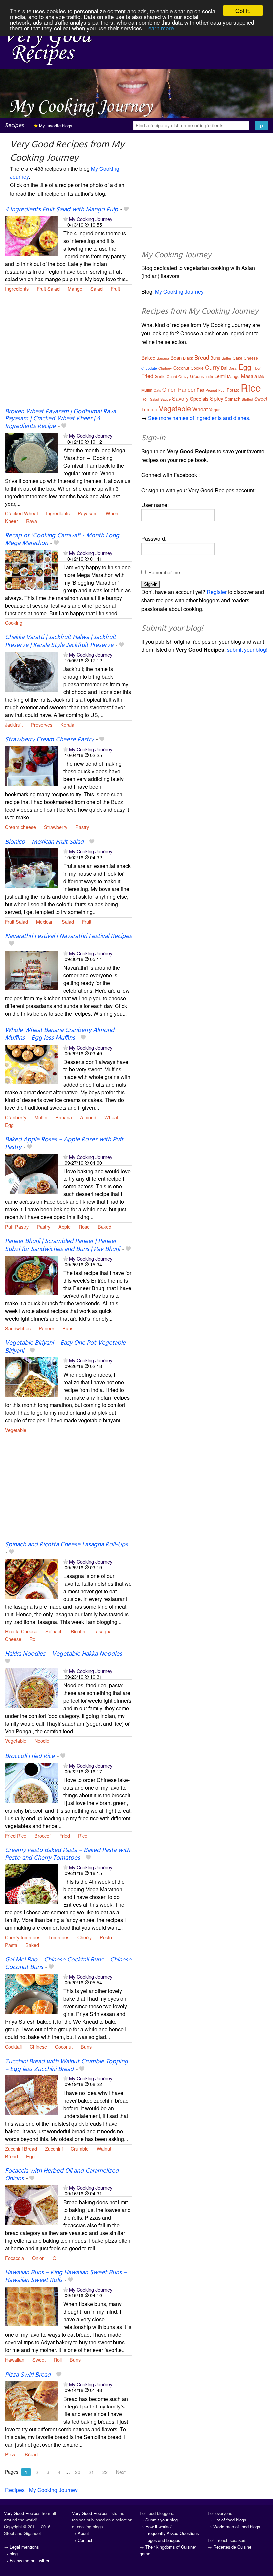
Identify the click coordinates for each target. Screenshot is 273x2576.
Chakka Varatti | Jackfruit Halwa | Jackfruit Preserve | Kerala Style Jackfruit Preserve (60, 641)
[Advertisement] (68, 354)
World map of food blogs (237, 2527)
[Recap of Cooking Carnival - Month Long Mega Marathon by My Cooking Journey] (32, 569)
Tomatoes (59, 1937)
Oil (55, 2258)
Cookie (197, 368)
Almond (88, 1117)
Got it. (243, 10)
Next (121, 2472)
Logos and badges (163, 2540)
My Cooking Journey (91, 219)
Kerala (67, 724)
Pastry (82, 827)
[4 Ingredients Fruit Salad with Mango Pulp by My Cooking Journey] (32, 235)
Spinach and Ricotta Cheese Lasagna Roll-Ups (66, 1545)
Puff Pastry (17, 1227)
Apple (64, 1227)
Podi (222, 390)
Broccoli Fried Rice (30, 1756)
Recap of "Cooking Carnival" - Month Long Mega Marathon (62, 540)
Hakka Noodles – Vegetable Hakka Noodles (63, 1654)
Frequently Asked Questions (172, 2533)
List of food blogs (230, 2520)
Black (188, 358)
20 (78, 2472)
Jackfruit (14, 724)
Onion (38, 2258)
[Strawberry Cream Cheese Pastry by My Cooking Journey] (32, 766)
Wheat (113, 513)
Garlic (160, 376)
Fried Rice (16, 1835)
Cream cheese (20, 827)
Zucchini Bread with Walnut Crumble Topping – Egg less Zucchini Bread (66, 2065)
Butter (227, 358)
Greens (197, 376)
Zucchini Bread (21, 2148)
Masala (249, 376)
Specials (199, 399)
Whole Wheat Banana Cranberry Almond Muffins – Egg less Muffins (60, 1034)
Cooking (14, 623)
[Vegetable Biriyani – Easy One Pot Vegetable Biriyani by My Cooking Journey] (32, 1376)
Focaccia (14, 2258)
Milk (261, 377)
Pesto (106, 1937)
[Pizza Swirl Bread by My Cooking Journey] (32, 2400)
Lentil (220, 376)
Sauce (166, 399)
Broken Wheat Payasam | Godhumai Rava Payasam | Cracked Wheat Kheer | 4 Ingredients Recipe (60, 419)
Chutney (165, 368)
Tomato (149, 409)
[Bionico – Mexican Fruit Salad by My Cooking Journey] (32, 868)
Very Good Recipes (22, 2513)
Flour (257, 368)
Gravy (184, 376)
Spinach (54, 1631)
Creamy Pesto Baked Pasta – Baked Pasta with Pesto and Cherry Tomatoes (67, 1854)
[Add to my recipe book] (126, 210)
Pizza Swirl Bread (28, 2375)
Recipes (14, 125)
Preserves (41, 724)
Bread (11, 2156)
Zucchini (54, 2148)
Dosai (233, 368)
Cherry (84, 1937)
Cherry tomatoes (23, 1937)
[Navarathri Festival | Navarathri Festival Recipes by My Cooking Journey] (32, 970)
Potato (233, 390)
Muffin (41, 1117)
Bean (176, 357)
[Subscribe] (65, 219)
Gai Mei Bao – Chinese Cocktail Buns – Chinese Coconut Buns (68, 1964)
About (83, 2533)
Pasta (11, 1945)
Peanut (211, 390)
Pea (201, 390)
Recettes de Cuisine (232, 2547)
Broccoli (43, 1835)
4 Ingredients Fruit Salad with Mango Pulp (61, 210)
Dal (224, 368)
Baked (104, 1227)
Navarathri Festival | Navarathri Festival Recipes (68, 936)
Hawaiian (15, 2359)
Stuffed (247, 399)
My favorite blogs (55, 125)
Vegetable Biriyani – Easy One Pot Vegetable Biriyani (65, 1347)
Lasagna (102, 1631)
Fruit (115, 289)
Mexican (45, 921)
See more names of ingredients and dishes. (199, 418)
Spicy (217, 399)
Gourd (172, 376)
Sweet (39, 2359)
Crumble (80, 2148)
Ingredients (17, 289)
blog (14, 2554)
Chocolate (149, 368)
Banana (64, 1117)
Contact (85, 2540)
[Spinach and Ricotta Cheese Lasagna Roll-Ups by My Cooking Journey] (32, 1578)
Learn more (160, 28)
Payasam (88, 513)
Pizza (11, 2454)
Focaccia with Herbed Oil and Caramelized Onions (62, 2175)
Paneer (46, 1328)
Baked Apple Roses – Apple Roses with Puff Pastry (64, 1143)
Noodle (42, 1741)
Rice (83, 1835)
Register (217, 592)
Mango (75, 289)
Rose (84, 1227)
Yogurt (215, 410)
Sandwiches (18, 1328)
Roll (33, 1639)
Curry (212, 367)
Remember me (164, 572)
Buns (68, 1328)
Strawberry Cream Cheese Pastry (49, 740)
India (209, 376)
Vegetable (16, 1430)
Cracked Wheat (21, 513)
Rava (31, 521)
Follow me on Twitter (29, 2561)
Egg (9, 1125)
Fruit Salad (48, 289)
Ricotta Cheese (21, 1631)
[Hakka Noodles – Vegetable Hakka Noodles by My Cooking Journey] (32, 1687)
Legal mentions (24, 2547)
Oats (157, 390)
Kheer (11, 521)
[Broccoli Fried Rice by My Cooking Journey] (32, 1782)
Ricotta (78, 1631)
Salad (96, 289)
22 (105, 2472)
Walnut (104, 2148)
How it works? (159, 2527)
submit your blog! (247, 650)
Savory (180, 399)
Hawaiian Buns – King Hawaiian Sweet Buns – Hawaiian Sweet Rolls (66, 2276)
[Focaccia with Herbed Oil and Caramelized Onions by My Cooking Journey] (32, 2204)
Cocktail (13, 2046)
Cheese (13, 1639)
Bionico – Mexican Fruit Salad (44, 842)
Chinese (38, 2046)
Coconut (64, 2046)
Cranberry (16, 1117)
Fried (65, 1835)
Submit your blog (162, 2520)
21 (91, 2472)
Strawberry (56, 827)
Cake (238, 358)
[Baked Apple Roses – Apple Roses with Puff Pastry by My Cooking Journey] (32, 1173)
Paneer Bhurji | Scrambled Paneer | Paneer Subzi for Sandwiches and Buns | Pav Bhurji (62, 1245)
